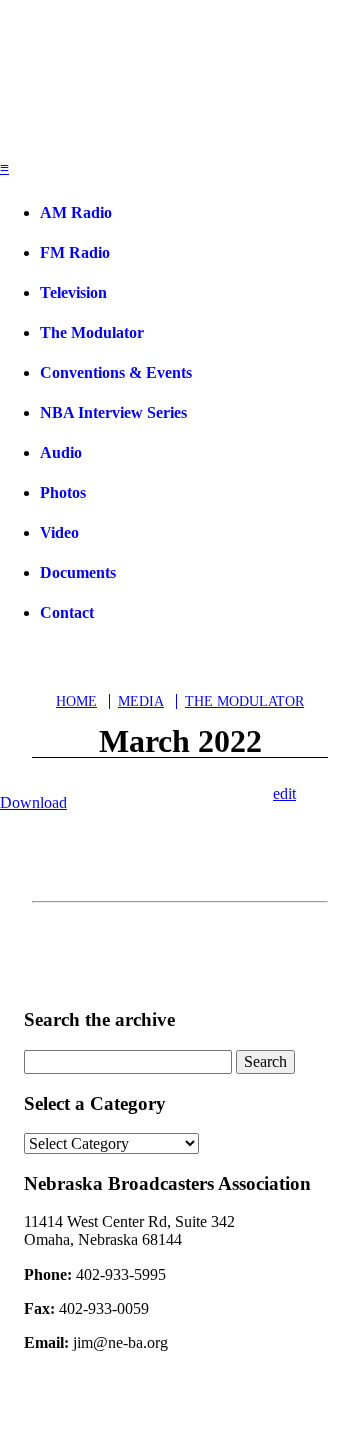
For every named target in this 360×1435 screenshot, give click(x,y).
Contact (67, 612)
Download (33, 802)
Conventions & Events (116, 372)
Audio (61, 452)
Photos (63, 492)
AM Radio (76, 212)
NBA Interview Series (113, 412)
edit (284, 793)
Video (59, 532)
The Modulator (92, 332)
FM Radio (75, 252)
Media (141, 701)
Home (76, 701)
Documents (78, 572)
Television (73, 292)
